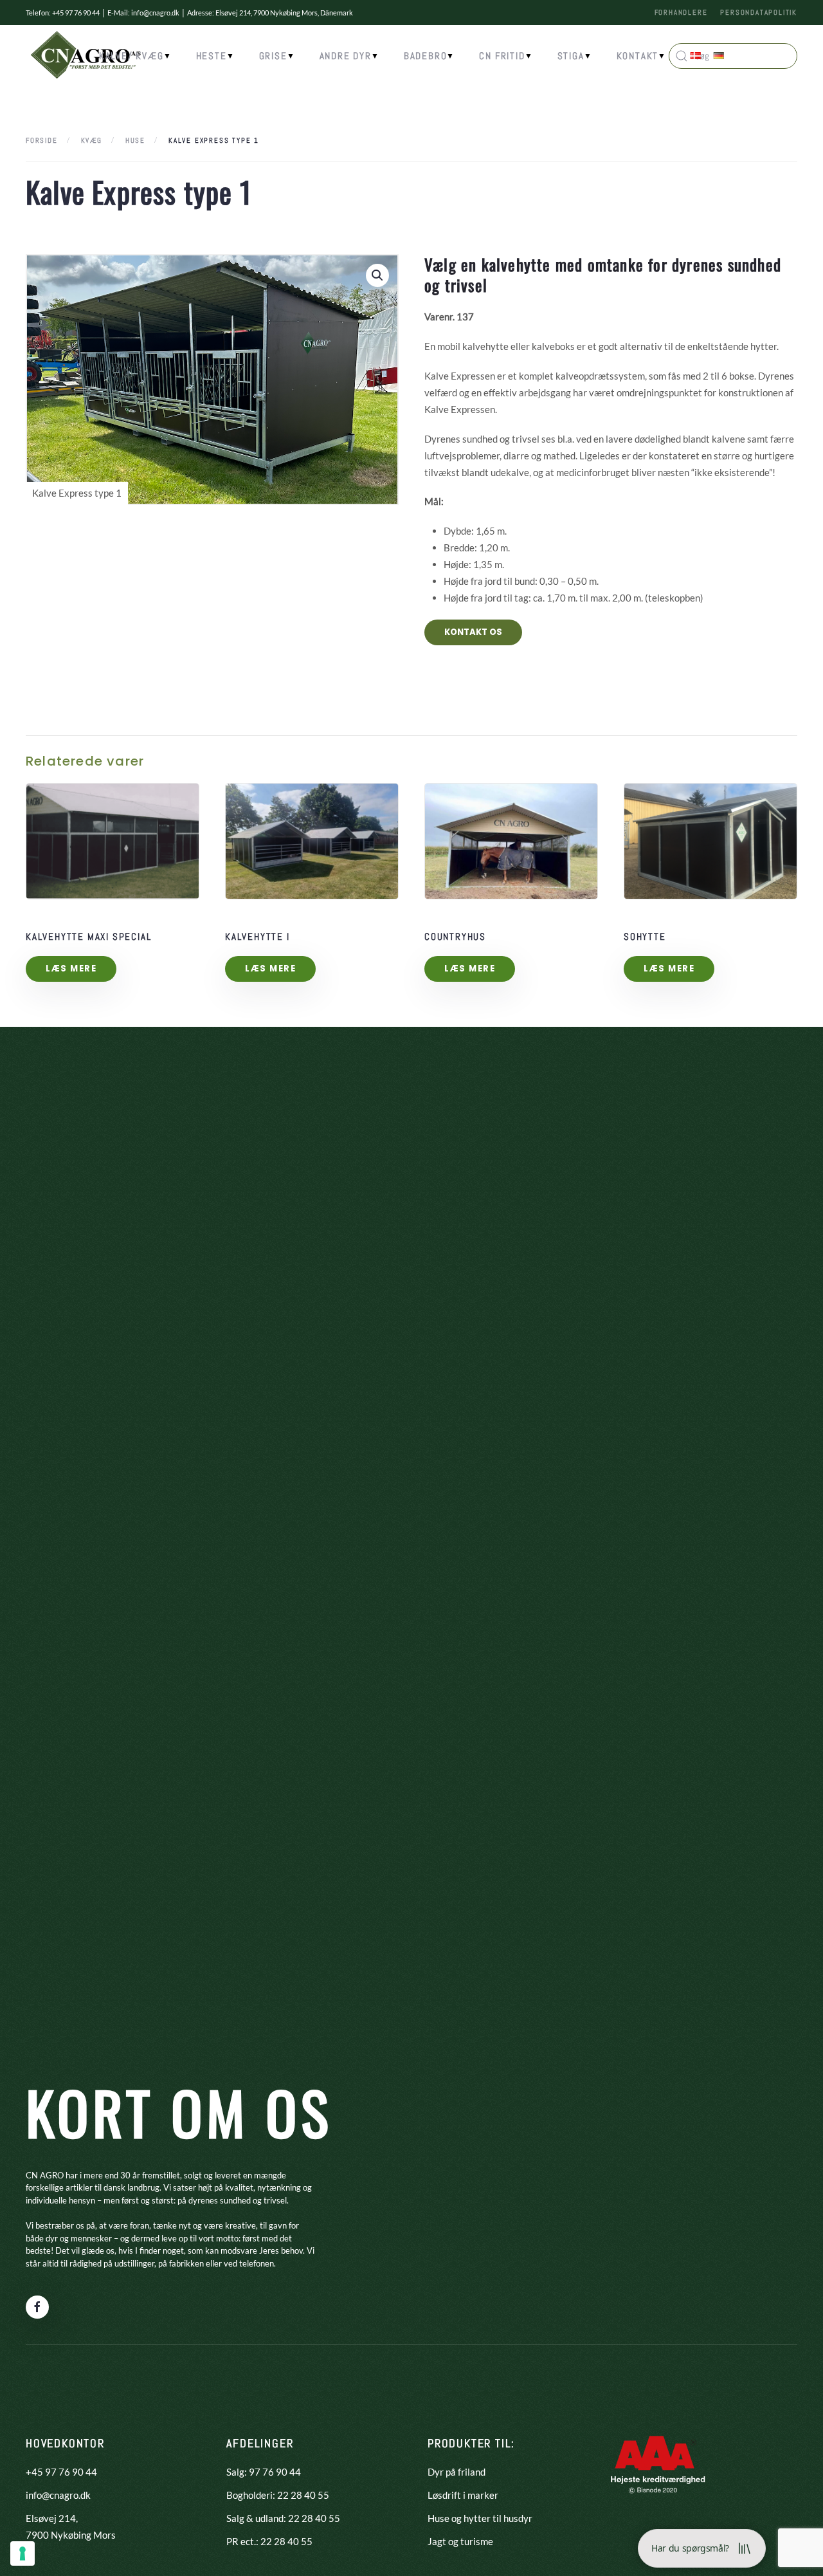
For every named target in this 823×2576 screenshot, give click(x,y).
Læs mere (71, 969)
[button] (377, 275)
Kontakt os (473, 632)
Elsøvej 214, (52, 2518)
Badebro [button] (426, 56)
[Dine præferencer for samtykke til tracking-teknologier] (23, 2553)
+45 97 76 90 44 (61, 2472)
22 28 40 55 (303, 2495)
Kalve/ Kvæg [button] (131, 56)
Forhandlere (681, 12)
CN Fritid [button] (502, 56)
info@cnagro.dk (155, 13)
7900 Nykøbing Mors (71, 2535)
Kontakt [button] (638, 56)
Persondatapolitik (759, 12)
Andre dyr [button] (346, 56)
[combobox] (611, 368)
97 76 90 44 (275, 2472)
